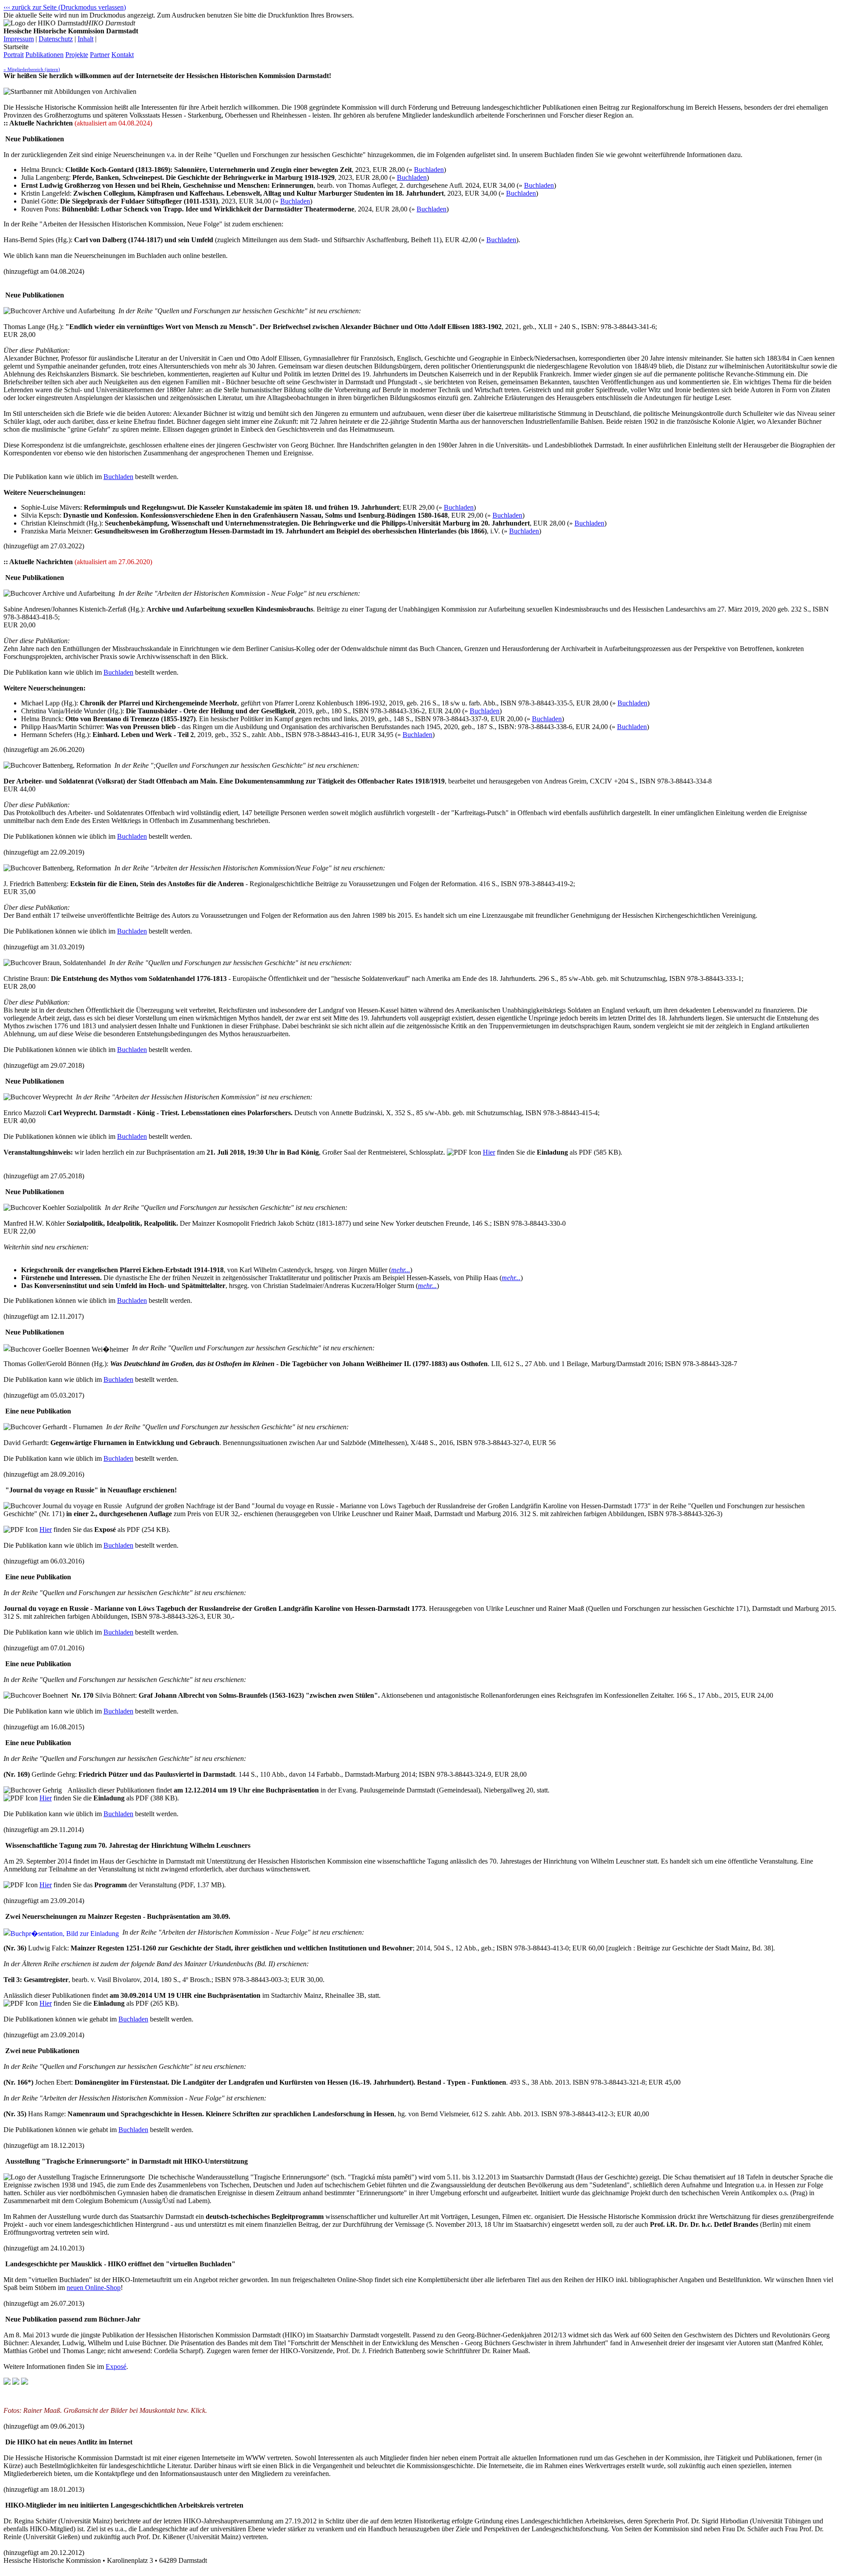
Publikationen (45, 55)
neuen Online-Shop (94, 2288)
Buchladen (429, 170)
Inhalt (86, 39)
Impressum (19, 39)
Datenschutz (56, 39)
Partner (100, 55)
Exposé (116, 2367)
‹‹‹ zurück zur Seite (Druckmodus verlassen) (65, 7)
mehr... (401, 1270)
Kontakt (123, 55)
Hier (489, 1152)
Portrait (14, 55)
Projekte (77, 55)
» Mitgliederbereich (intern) (32, 69)
